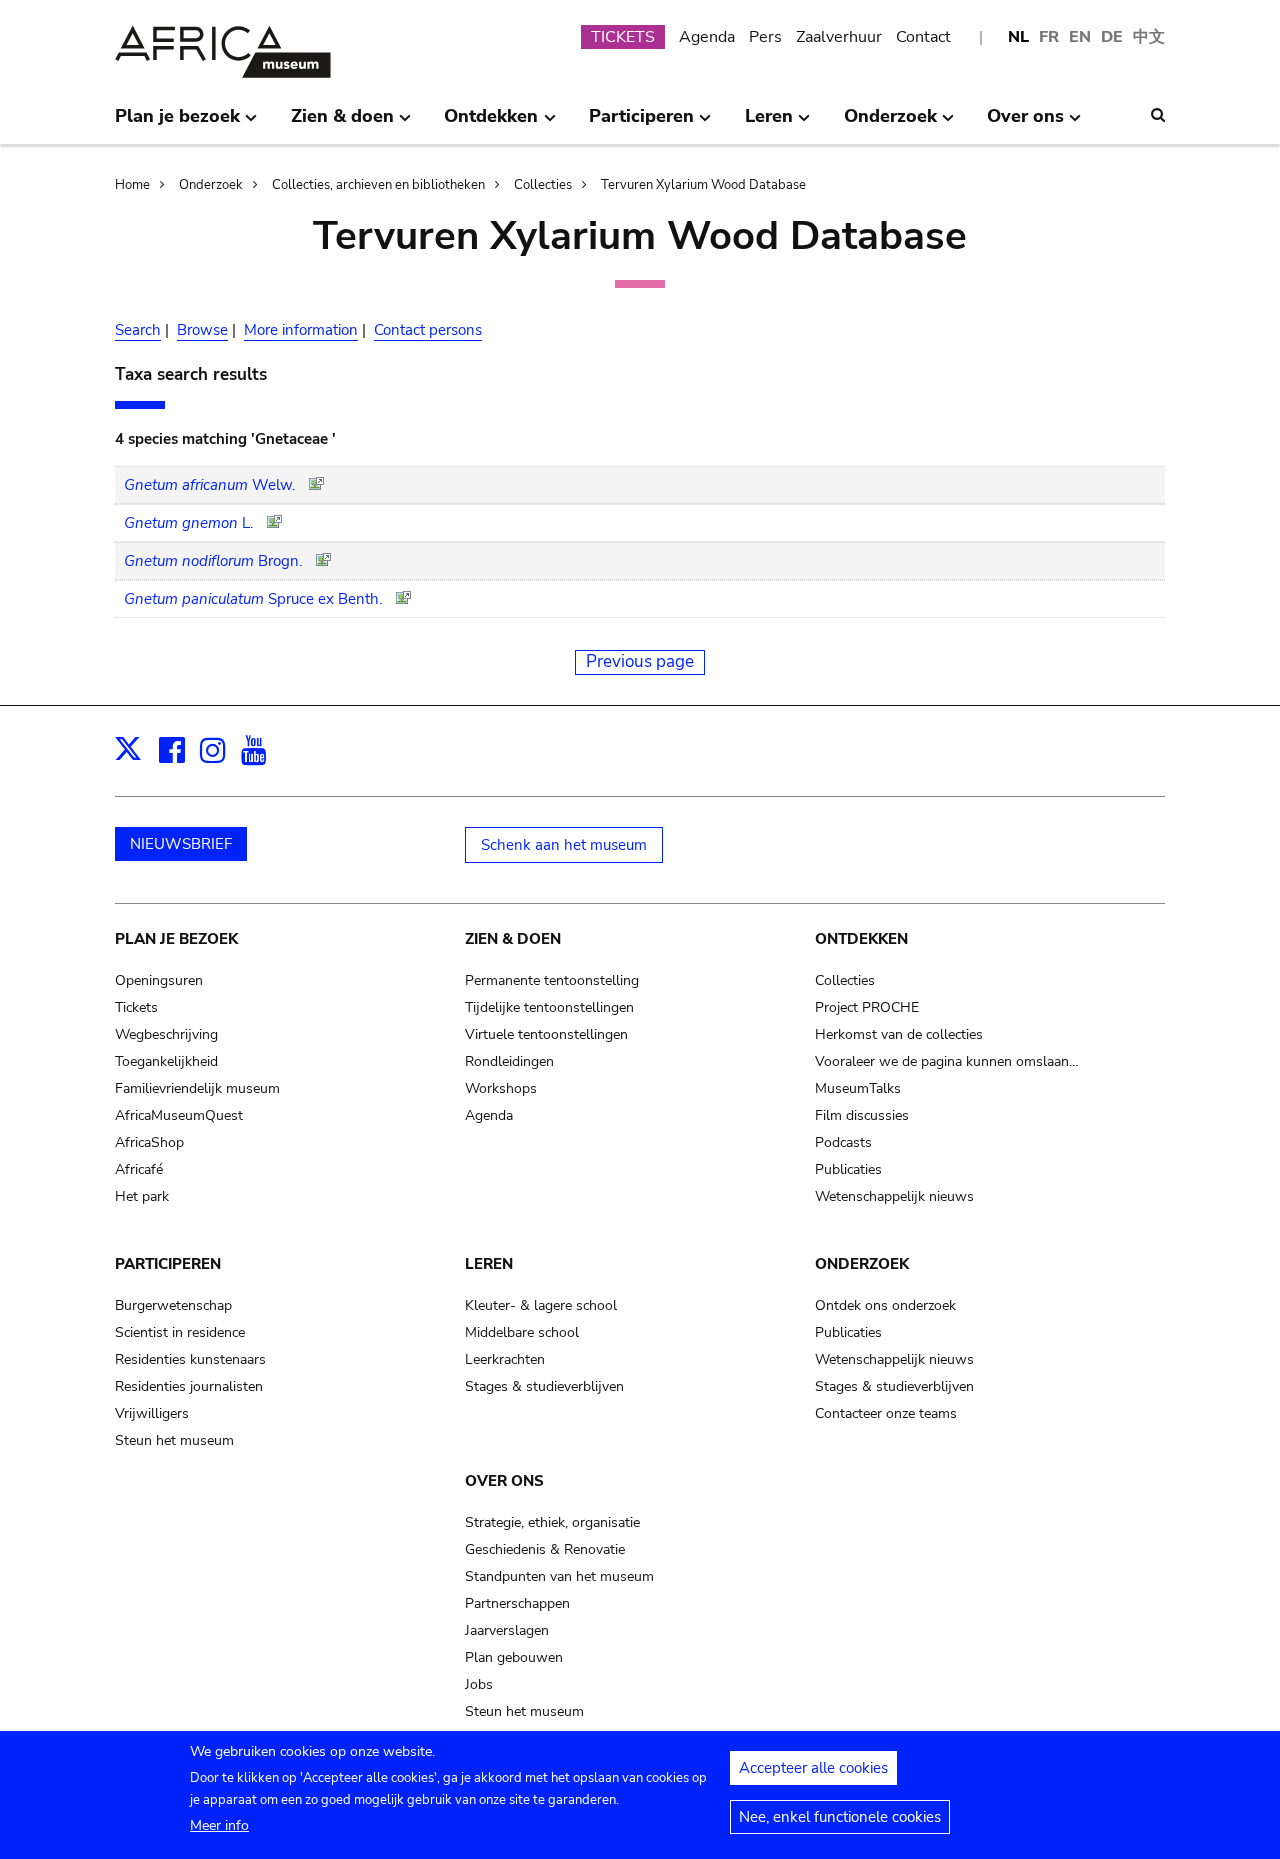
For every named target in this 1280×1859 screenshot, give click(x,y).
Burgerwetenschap (173, 1305)
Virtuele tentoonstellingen (546, 1034)
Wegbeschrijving (166, 1034)
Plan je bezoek (176, 939)
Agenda (707, 37)
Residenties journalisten (189, 1386)
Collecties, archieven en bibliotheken (378, 185)
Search (138, 330)
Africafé (139, 1169)
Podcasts (843, 1142)
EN (1080, 37)
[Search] (1158, 115)
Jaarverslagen (507, 1630)
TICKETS (623, 37)
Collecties (543, 185)
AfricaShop (149, 1142)
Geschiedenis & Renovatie (545, 1549)
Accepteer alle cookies (813, 1768)
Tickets (136, 1007)
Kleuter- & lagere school (541, 1305)
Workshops (501, 1088)
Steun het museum (174, 1440)
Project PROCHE (867, 1007)
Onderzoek (211, 185)
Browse (202, 330)
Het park (142, 1196)
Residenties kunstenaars (190, 1359)
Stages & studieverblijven (544, 1386)
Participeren (168, 1264)
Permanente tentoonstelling (552, 980)
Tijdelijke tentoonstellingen (549, 1007)
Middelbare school (522, 1332)
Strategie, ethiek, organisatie (552, 1522)
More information (301, 330)
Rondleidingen (509, 1061)
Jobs (479, 1684)
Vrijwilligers (152, 1413)
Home (132, 185)
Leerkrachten (505, 1359)
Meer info (219, 1825)
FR (1049, 37)
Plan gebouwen (514, 1657)
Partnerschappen (517, 1603)
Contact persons (428, 330)
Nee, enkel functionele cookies (840, 1817)
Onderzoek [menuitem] (890, 124)
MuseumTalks (858, 1088)
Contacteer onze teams (886, 1413)
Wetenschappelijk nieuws (894, 1196)
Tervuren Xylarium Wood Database (703, 185)
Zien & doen (513, 939)
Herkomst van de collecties (899, 1034)
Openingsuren (159, 980)
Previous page (640, 661)
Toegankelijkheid (166, 1061)
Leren (489, 1264)
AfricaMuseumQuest (179, 1115)
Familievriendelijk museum (197, 1088)
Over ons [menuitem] (1025, 124)
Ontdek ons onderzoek (885, 1305)
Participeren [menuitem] (641, 124)
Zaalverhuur (839, 37)
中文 (1149, 37)
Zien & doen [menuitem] (342, 124)
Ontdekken (861, 939)
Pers (765, 37)
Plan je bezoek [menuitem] (177, 124)
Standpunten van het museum (559, 1576)
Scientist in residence (180, 1332)
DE (1112, 37)
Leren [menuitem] (769, 124)
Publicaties (848, 1169)
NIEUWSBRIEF (181, 844)
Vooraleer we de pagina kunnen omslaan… (947, 1061)
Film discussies (862, 1115)
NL (1018, 37)
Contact (923, 37)
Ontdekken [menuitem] (491, 124)
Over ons (504, 1481)
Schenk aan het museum (564, 845)
